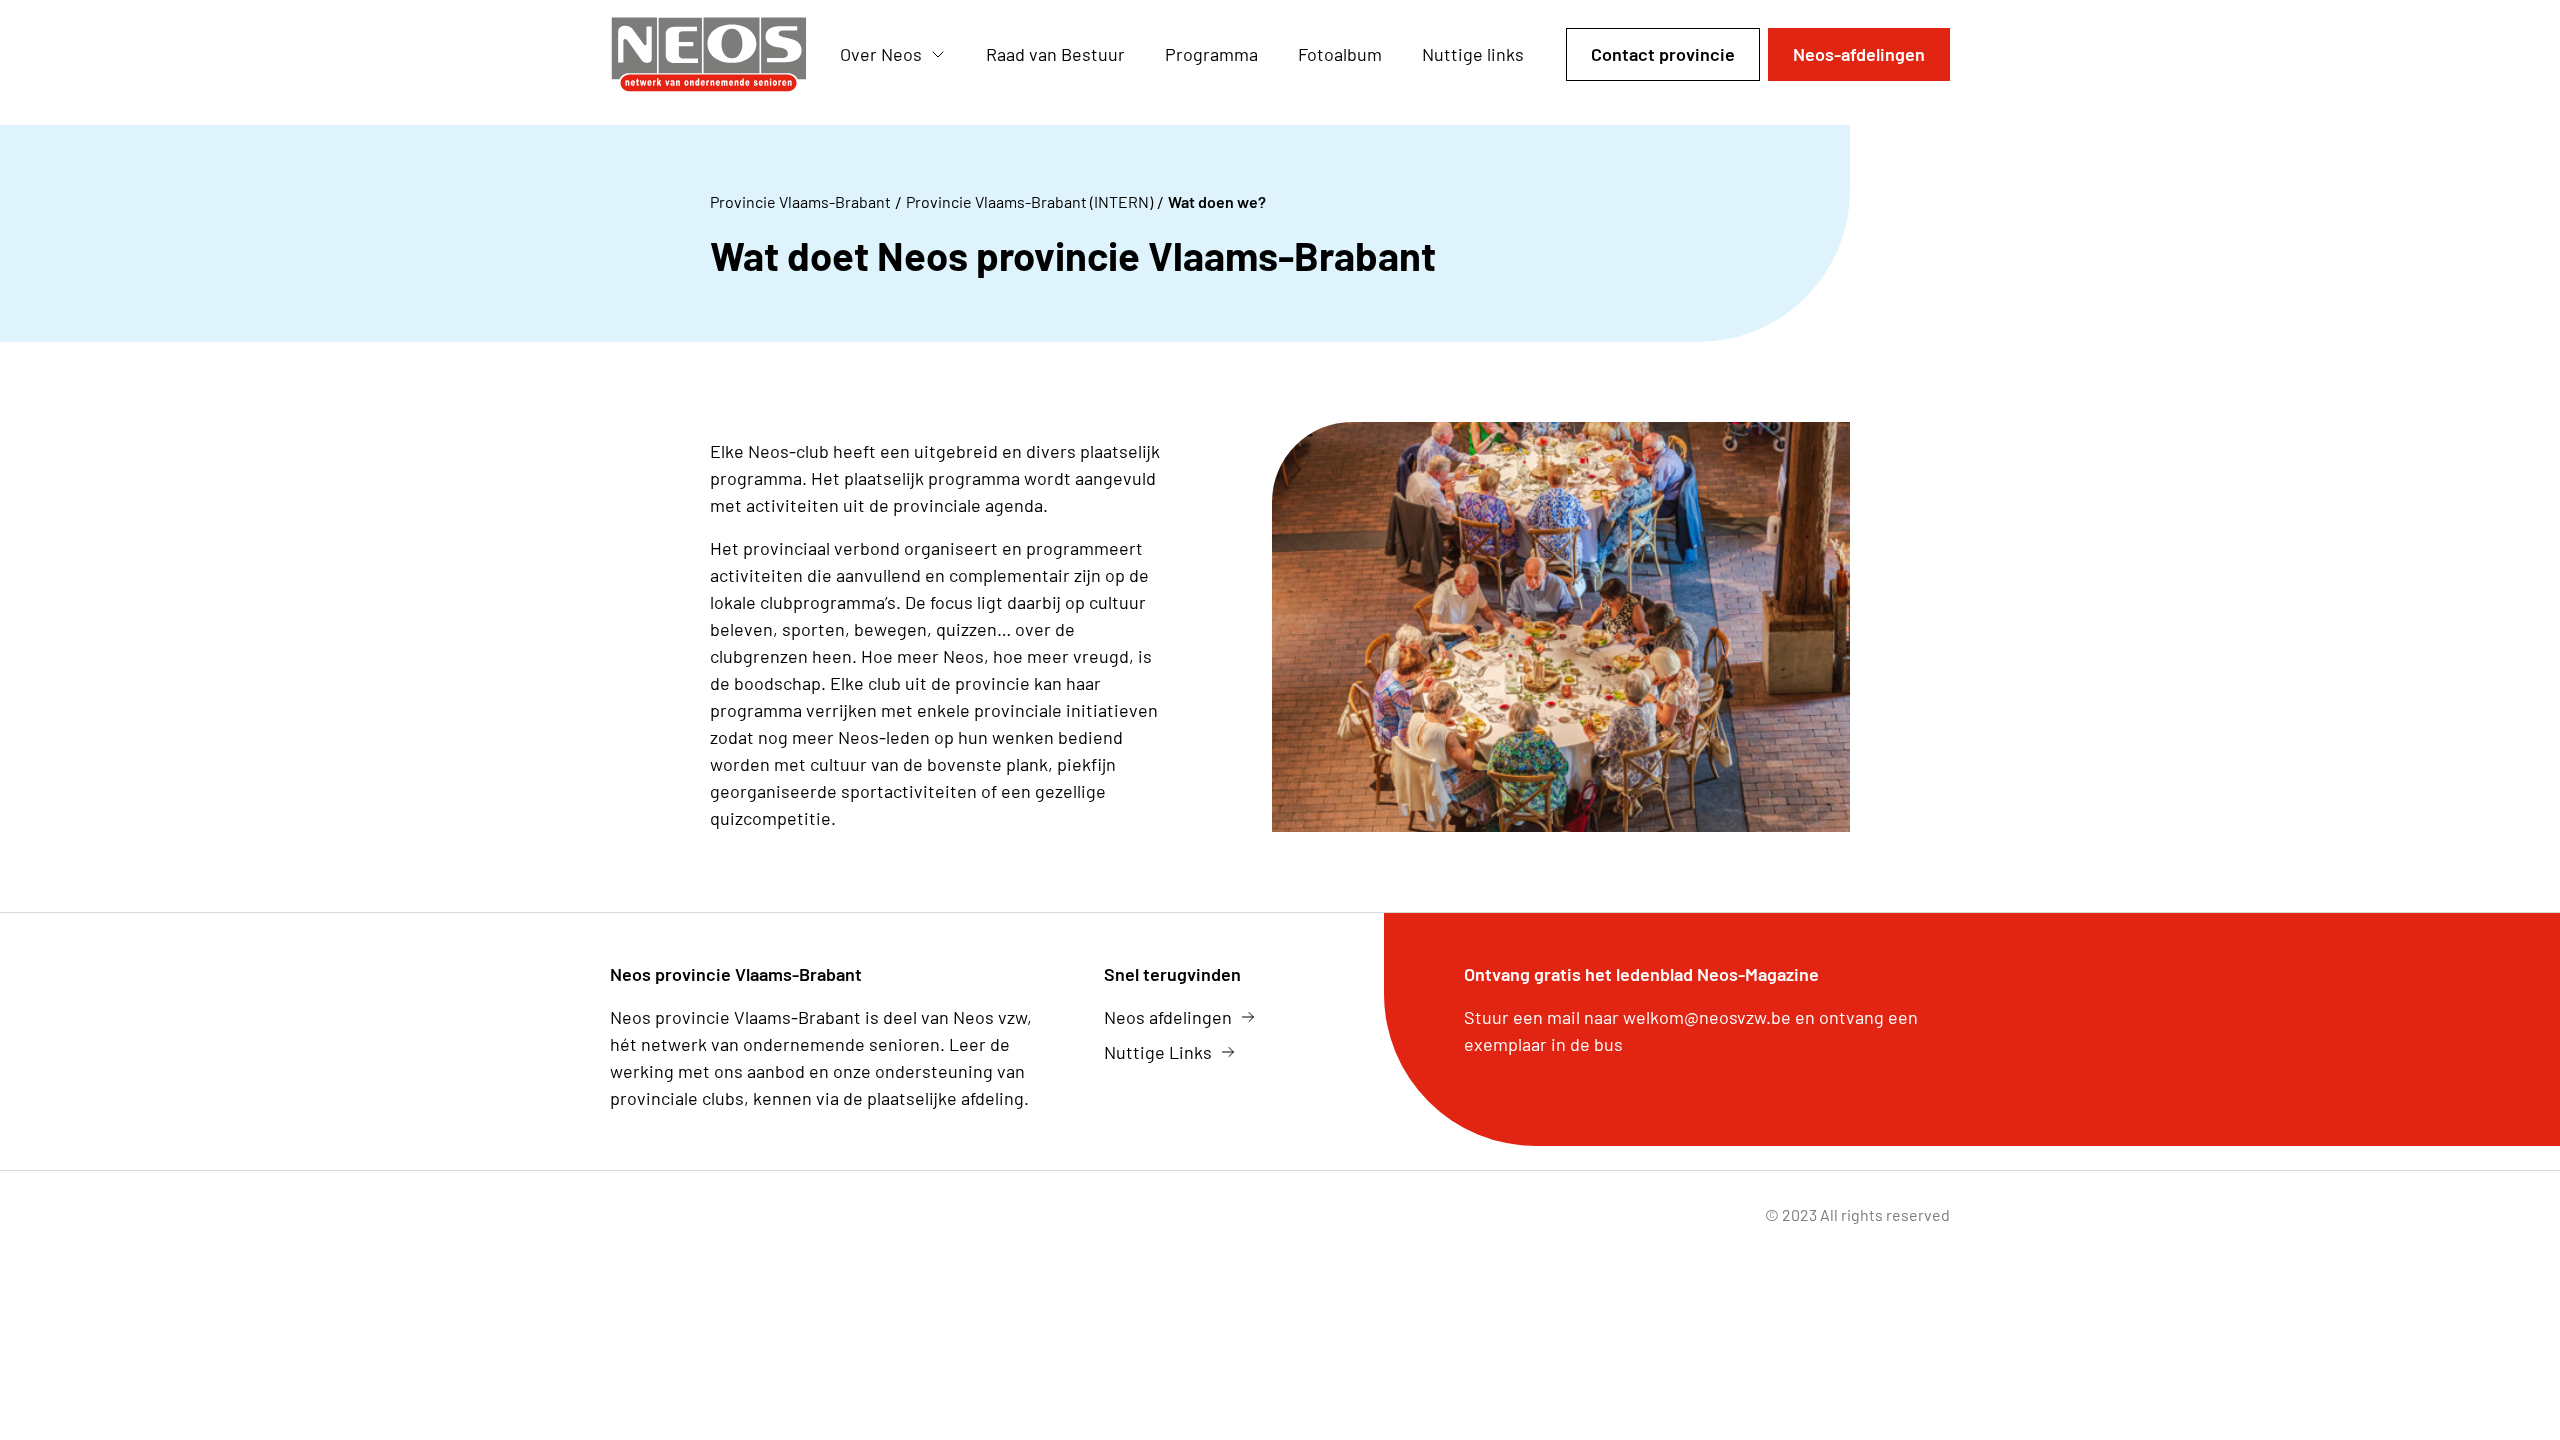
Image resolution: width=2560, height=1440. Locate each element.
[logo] (709, 54)
